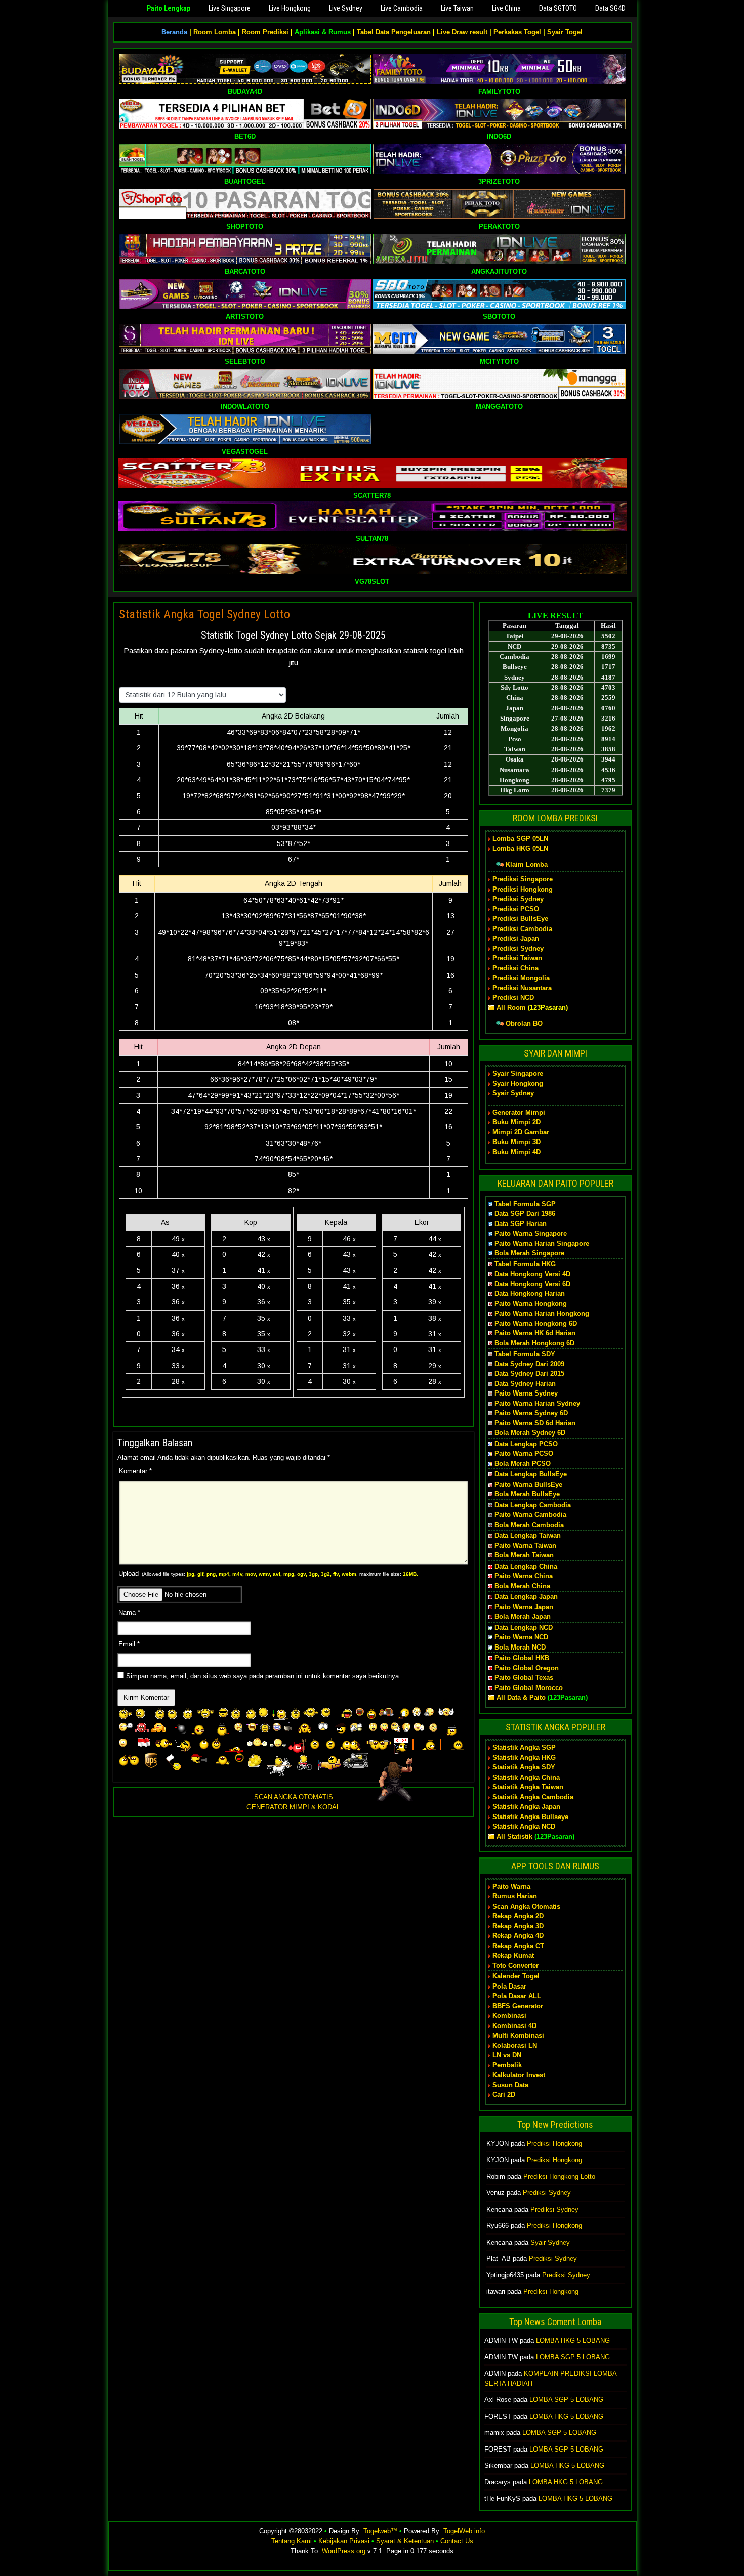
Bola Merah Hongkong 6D (534, 1343)
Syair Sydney (513, 1093)
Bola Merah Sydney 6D (530, 1433)
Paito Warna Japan (524, 1607)
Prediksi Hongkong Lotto (559, 2177)
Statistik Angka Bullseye (530, 1817)
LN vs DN (507, 2055)
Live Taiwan (457, 8)
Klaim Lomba (527, 864)
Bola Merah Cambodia (529, 1525)
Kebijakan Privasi (344, 2541)
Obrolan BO (524, 1023)
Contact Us (457, 2541)
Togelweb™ (380, 2531)
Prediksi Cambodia (522, 929)
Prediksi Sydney (518, 899)
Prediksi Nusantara (522, 988)
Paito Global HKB (522, 1658)
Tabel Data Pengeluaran (394, 32)
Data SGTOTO (558, 8)
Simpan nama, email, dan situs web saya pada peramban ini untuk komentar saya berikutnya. (263, 1676)
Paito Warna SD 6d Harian (535, 1423)
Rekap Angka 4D (518, 1936)
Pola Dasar (509, 1986)
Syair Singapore (518, 1073)
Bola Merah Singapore (529, 1253)
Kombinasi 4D (514, 2026)
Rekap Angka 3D (518, 1926)
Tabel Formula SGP (525, 1204)
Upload (268, 1573)
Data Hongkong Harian (530, 1294)
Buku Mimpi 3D (516, 1142)
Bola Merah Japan (523, 1616)
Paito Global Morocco (529, 1688)
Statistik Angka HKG (524, 1758)
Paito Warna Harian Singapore (542, 1243)
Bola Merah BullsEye (527, 1494)
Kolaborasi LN (515, 2045)
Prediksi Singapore (523, 879)
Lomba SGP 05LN (520, 839)
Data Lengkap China (526, 1566)
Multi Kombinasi (518, 2035)
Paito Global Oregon (527, 1668)
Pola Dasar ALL (517, 1996)
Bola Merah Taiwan (524, 1555)
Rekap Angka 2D (518, 1916)
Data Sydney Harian (525, 1384)
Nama (129, 1612)
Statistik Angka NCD (524, 1826)
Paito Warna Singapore (531, 1233)
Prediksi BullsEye (520, 919)
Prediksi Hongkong (523, 889)
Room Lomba (215, 32)
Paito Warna (511, 1887)
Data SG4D (610, 8)
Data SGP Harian (521, 1224)
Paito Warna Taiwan (525, 1546)
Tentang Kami (292, 2541)
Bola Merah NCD (520, 1647)
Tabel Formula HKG (525, 1264)
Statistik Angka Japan (526, 1807)
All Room (511, 1008)
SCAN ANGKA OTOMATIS (294, 1797)
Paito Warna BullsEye (528, 1484)
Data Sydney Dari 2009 (529, 1364)
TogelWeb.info (464, 2531)
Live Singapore (230, 8)
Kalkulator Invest (519, 2075)
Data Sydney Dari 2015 (529, 1374)
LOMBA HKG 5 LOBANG (573, 2340)
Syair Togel (565, 32)
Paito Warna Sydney (526, 1393)
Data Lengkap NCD (524, 1628)
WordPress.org (344, 2551)
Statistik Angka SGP (524, 1747)
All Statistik (514, 1836)
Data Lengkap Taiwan (528, 1535)
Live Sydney (346, 8)
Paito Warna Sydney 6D (531, 1413)
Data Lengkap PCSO (526, 1444)
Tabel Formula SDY (525, 1354)
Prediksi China (515, 968)
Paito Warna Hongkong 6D (536, 1323)
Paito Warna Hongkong (531, 1304)
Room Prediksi (265, 32)
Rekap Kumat (513, 1955)
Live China (506, 8)
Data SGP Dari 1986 (525, 1214)
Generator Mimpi (519, 1112)
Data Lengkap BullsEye (531, 1474)
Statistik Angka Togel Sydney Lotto (204, 614)
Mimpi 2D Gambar (521, 1132)
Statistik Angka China (526, 1777)
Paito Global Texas (524, 1678)
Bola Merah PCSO (523, 1464)
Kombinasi (509, 2016)
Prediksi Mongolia (521, 978)
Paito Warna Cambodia (530, 1515)
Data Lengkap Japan (526, 1597)
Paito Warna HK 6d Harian (535, 1333)
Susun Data (510, 2085)
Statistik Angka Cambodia (533, 1797)
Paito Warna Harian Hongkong (542, 1313)
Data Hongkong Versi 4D (532, 1274)
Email (129, 1644)
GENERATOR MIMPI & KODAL (293, 1807)
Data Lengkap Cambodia (533, 1505)
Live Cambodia (402, 8)
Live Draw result (462, 32)
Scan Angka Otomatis (526, 1906)
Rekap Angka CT (518, 1946)
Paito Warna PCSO (524, 1453)
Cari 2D (504, 2095)
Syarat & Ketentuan (405, 2541)
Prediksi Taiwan (517, 958)
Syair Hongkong (518, 1084)
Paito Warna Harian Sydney (537, 1403)
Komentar (135, 1471)
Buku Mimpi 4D (516, 1152)
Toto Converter (515, 1966)
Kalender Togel (516, 1976)
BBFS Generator (518, 2006)
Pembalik (507, 2065)
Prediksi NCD (513, 998)
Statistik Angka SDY (524, 1767)
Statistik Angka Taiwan (528, 1787)
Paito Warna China (524, 1576)
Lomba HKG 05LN (520, 848)
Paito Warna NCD (521, 1637)
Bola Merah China (522, 1586)
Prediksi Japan (516, 938)
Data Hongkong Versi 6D (532, 1284)
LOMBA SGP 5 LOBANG (573, 2357)
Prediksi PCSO (516, 909)
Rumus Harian (515, 1896)
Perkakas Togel (517, 32)
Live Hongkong (290, 8)
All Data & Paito (521, 1697)
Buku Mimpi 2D (516, 1122)
